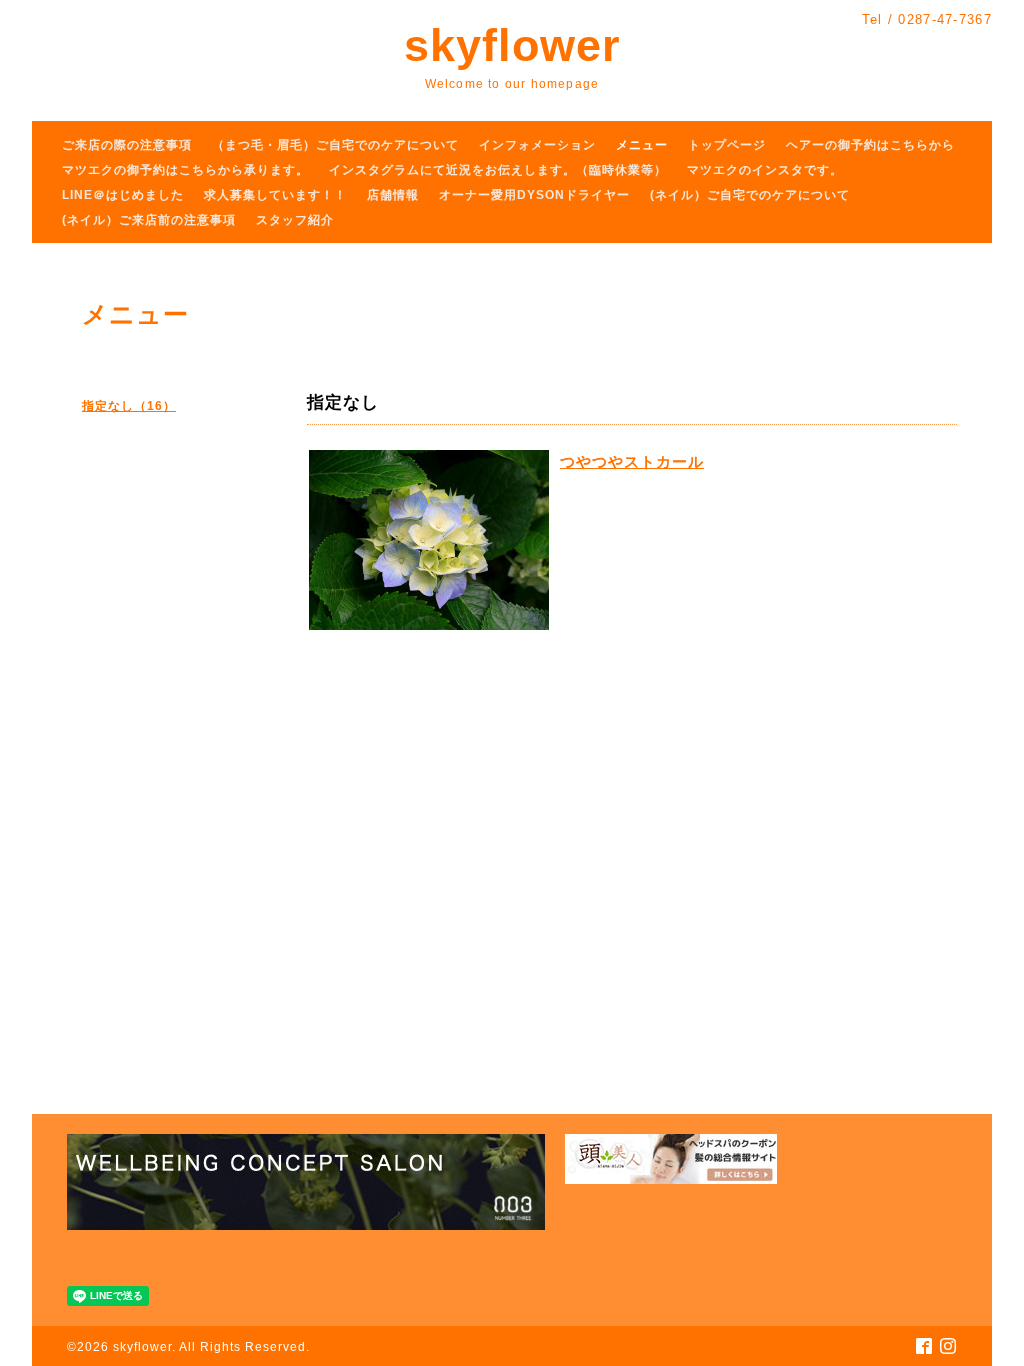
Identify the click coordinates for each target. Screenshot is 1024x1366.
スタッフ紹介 (295, 220)
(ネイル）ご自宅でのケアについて (750, 195)
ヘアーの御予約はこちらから (870, 145)
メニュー (642, 145)
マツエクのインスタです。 (765, 170)
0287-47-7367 (945, 19)
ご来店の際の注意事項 (127, 145)
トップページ (727, 145)
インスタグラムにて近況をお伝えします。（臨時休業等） (498, 170)
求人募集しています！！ (275, 195)
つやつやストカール (632, 461)
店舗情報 (393, 195)
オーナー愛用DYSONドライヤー (534, 195)
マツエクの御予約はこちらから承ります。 (185, 170)
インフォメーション (537, 145)
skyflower (512, 45)
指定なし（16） (129, 406)
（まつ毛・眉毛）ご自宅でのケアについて (335, 145)
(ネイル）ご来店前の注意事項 (149, 220)
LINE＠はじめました (123, 195)
